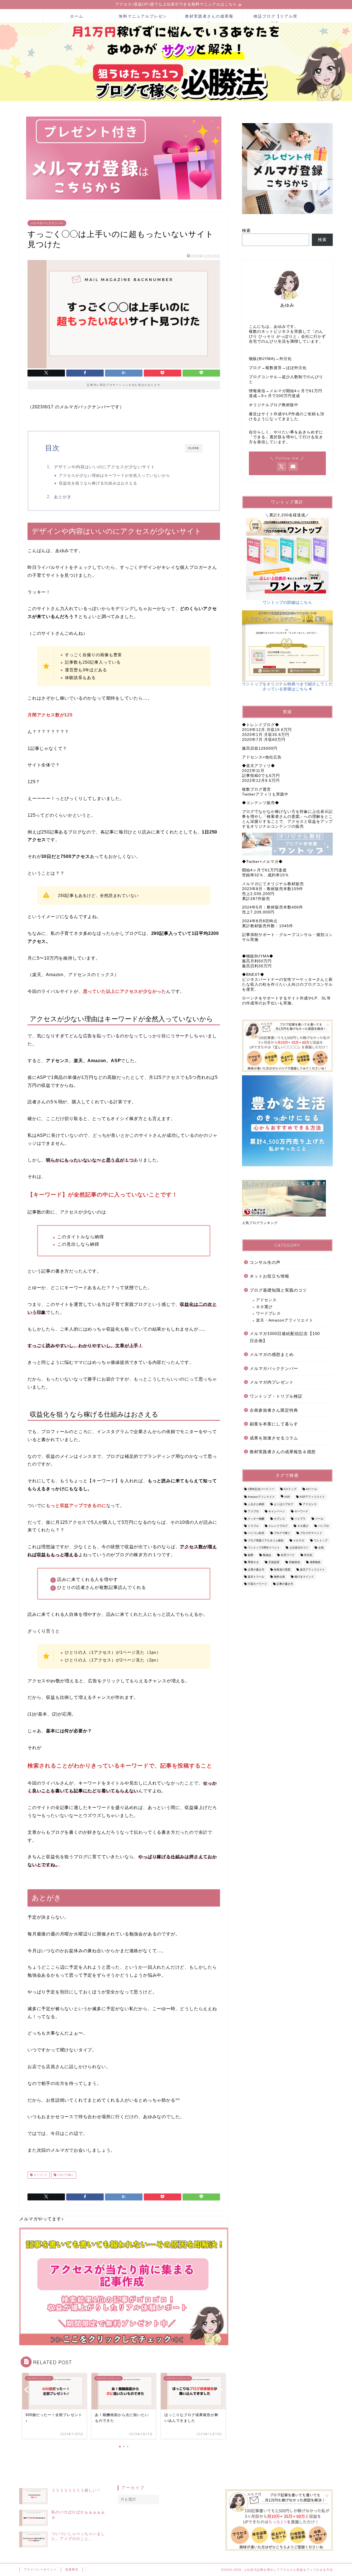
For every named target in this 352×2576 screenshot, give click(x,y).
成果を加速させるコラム (274, 1438)
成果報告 (315, 1562)
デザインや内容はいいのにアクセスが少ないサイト (105, 467)
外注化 (308, 1555)
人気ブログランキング (260, 1223)
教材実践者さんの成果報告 (209, 18)
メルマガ (299, 1540)
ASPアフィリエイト (312, 1497)
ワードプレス (268, 1313)
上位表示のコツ (299, 1548)
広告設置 (274, 1562)
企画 (321, 1548)
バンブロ (323, 1526)
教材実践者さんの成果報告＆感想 (283, 1452)
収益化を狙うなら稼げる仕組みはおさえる (98, 483)
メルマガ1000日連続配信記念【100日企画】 (285, 1337)
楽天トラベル (256, 1577)
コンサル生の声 (265, 1262)
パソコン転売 (256, 1533)
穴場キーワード (257, 1584)
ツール (319, 1519)
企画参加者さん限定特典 (274, 1410)
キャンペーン (277, 1512)
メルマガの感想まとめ (272, 1354)
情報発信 (295, 1562)
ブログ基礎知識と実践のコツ (278, 1290)
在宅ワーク (288, 1555)
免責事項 (72, 2569)
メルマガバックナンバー (47, 223)
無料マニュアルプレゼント (143, 18)
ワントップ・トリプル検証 (276, 1396)
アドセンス (266, 1300)
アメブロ (253, 1512)
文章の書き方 (256, 1570)
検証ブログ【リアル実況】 (276, 18)
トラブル (253, 1526)
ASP (287, 1497)
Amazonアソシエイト (261, 1497)
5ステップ (290, 1489)
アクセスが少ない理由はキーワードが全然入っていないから (115, 476)
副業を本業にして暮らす (274, 1424)
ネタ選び (264, 1307)
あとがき (63, 497)
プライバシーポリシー (40, 2569)
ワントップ (321, 1540)
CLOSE (194, 448)
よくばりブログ (284, 1504)
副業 (251, 1555)
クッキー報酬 (256, 1519)
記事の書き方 (285, 1584)
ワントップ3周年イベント (264, 1548)
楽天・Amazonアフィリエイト (285, 1320)
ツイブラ (300, 1519)
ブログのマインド (311, 1533)
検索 (246, 230)
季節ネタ (253, 1562)
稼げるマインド (304, 1577)
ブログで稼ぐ (65, 2175)
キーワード (40, 2175)
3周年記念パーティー (261, 1489)
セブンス (279, 1519)
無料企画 (279, 1577)
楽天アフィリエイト (312, 1570)
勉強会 (267, 1555)
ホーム (77, 16)
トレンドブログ (278, 1526)
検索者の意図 (282, 1570)
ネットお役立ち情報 (269, 1276)
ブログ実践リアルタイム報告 (266, 1540)
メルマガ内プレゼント (272, 1382)
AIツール (312, 1489)
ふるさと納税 (256, 1504)
